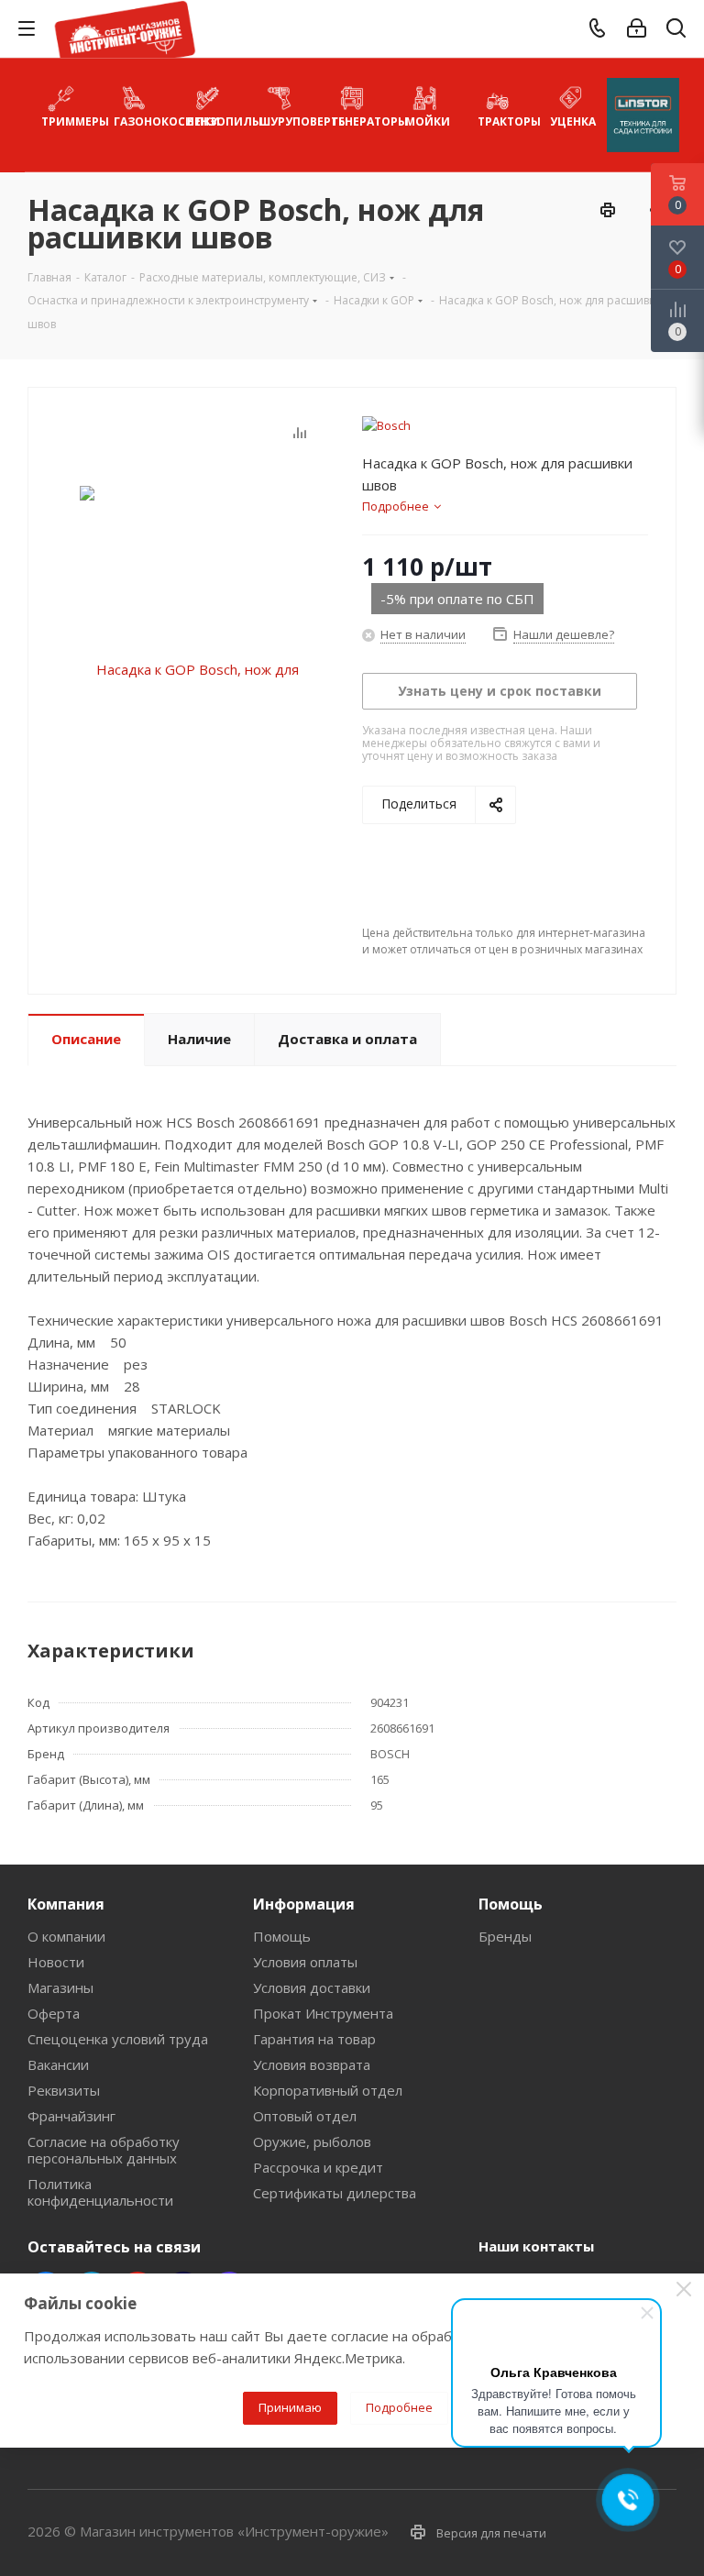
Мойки (428, 121)
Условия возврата (312, 2064)
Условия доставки (312, 1987)
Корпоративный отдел (328, 2090)
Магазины (60, 1987)
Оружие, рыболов (312, 2141)
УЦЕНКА (573, 121)
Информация (304, 1904)
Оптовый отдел (305, 2116)
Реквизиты (64, 2090)
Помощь (282, 1936)
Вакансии (58, 2064)
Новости (56, 1962)
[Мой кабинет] (637, 28)
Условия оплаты (305, 1962)
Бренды (505, 1936)
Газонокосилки (142, 121)
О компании (66, 1936)
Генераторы (360, 121)
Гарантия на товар (314, 2039)
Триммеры (69, 121)
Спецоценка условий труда (118, 2039)
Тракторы (506, 121)
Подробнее (399, 2407)
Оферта (54, 2013)
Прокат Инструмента (323, 2013)
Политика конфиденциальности (100, 2192)
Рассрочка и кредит (318, 2167)
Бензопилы (215, 121)
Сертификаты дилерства (335, 2193)
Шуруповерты (287, 121)
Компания (66, 1904)
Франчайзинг (71, 2116)
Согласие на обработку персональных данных (104, 2150)
